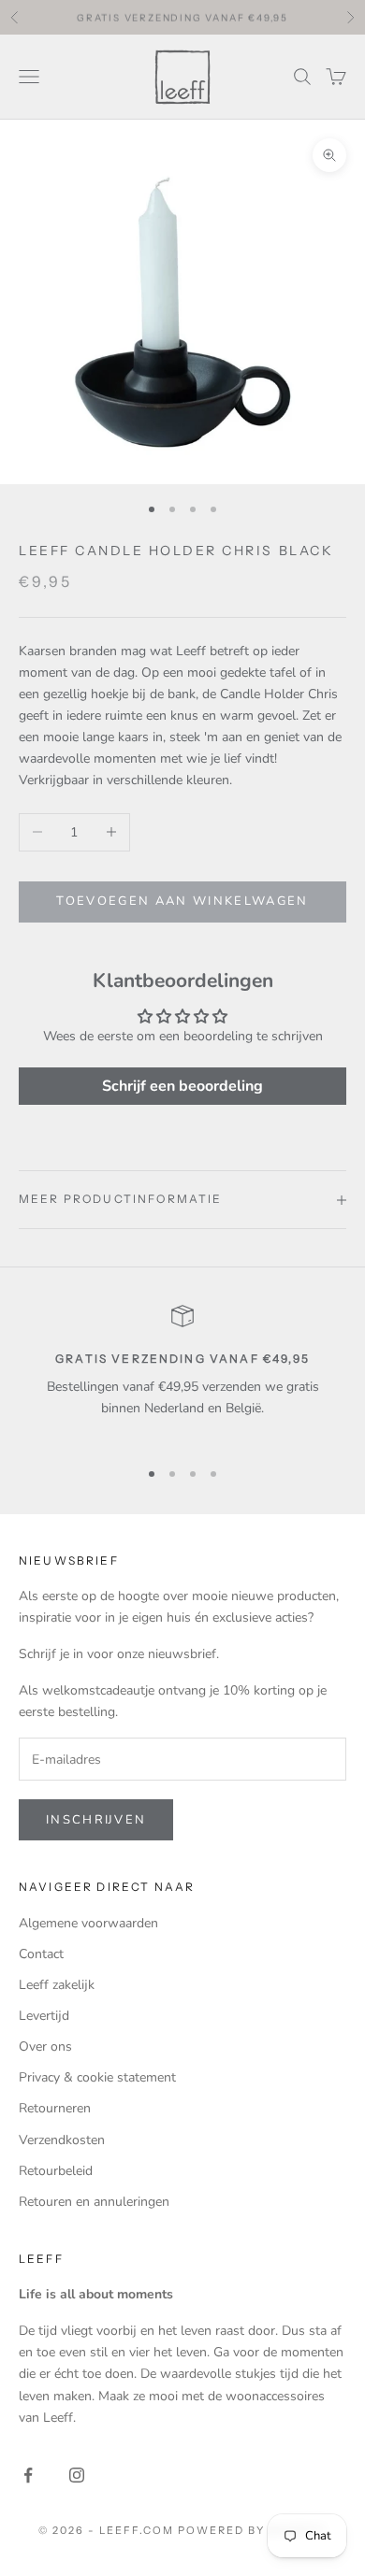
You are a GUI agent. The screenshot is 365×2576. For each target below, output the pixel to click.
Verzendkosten (62, 2140)
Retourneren (55, 2108)
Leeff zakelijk (57, 1985)
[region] (182, 1373)
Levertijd (44, 2016)
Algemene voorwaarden (88, 1923)
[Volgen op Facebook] (28, 2475)
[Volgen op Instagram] (77, 2475)
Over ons (45, 2046)
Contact (41, 1954)
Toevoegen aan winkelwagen (182, 901)
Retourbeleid (56, 2171)
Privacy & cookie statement (97, 2077)
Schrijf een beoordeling (182, 1086)
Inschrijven (96, 1820)
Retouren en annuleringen (94, 2202)
